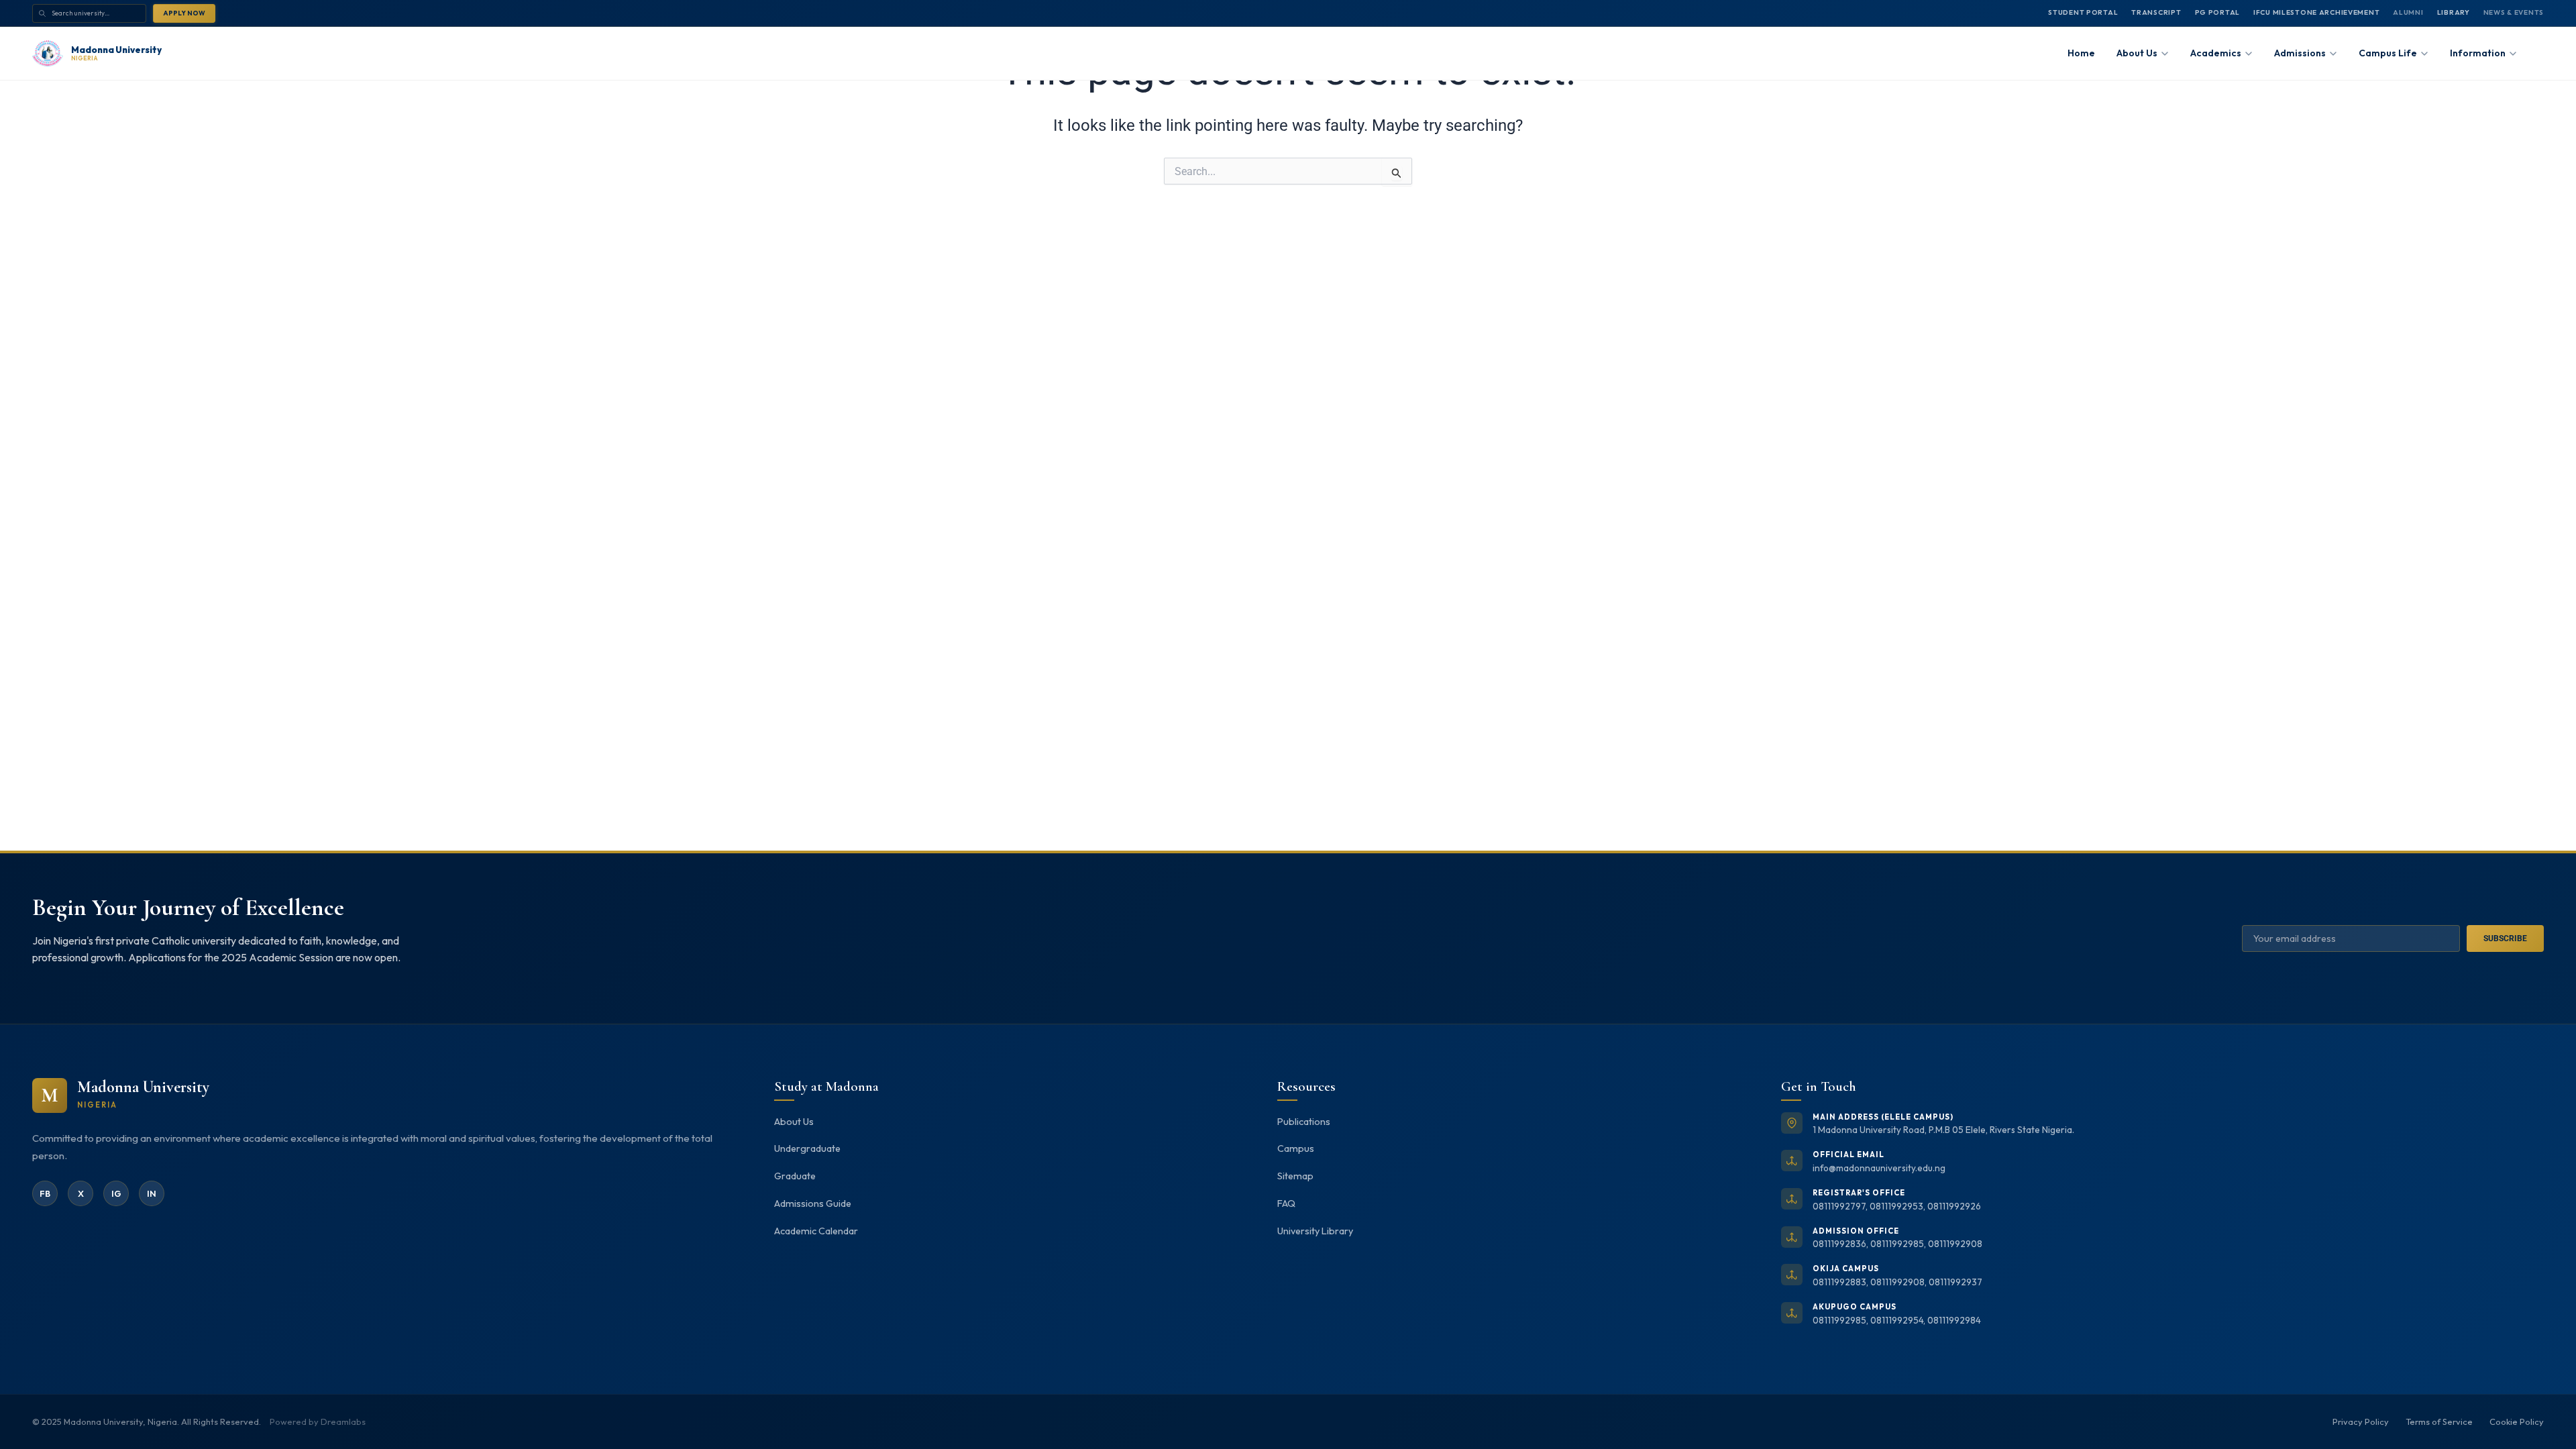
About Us (794, 1122)
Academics (2216, 53)
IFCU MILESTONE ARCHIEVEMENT (2316, 12)
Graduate (795, 1176)
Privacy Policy (2361, 1421)
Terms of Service (2439, 1421)
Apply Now (184, 13)
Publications (1304, 1122)
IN (152, 1193)
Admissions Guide (813, 1203)
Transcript (2156, 12)
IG (116, 1193)
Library (2454, 12)
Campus (1296, 1148)
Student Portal (2083, 12)
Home (2081, 53)
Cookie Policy (2517, 1421)
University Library (1315, 1231)
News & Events (2514, 12)
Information (2478, 53)
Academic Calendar (816, 1231)
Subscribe (2505, 938)
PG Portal (2217, 12)
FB (45, 1193)
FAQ (1286, 1203)
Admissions (2300, 53)
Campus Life (2388, 53)
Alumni (2408, 12)
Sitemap (1295, 1176)
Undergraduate (807, 1148)
